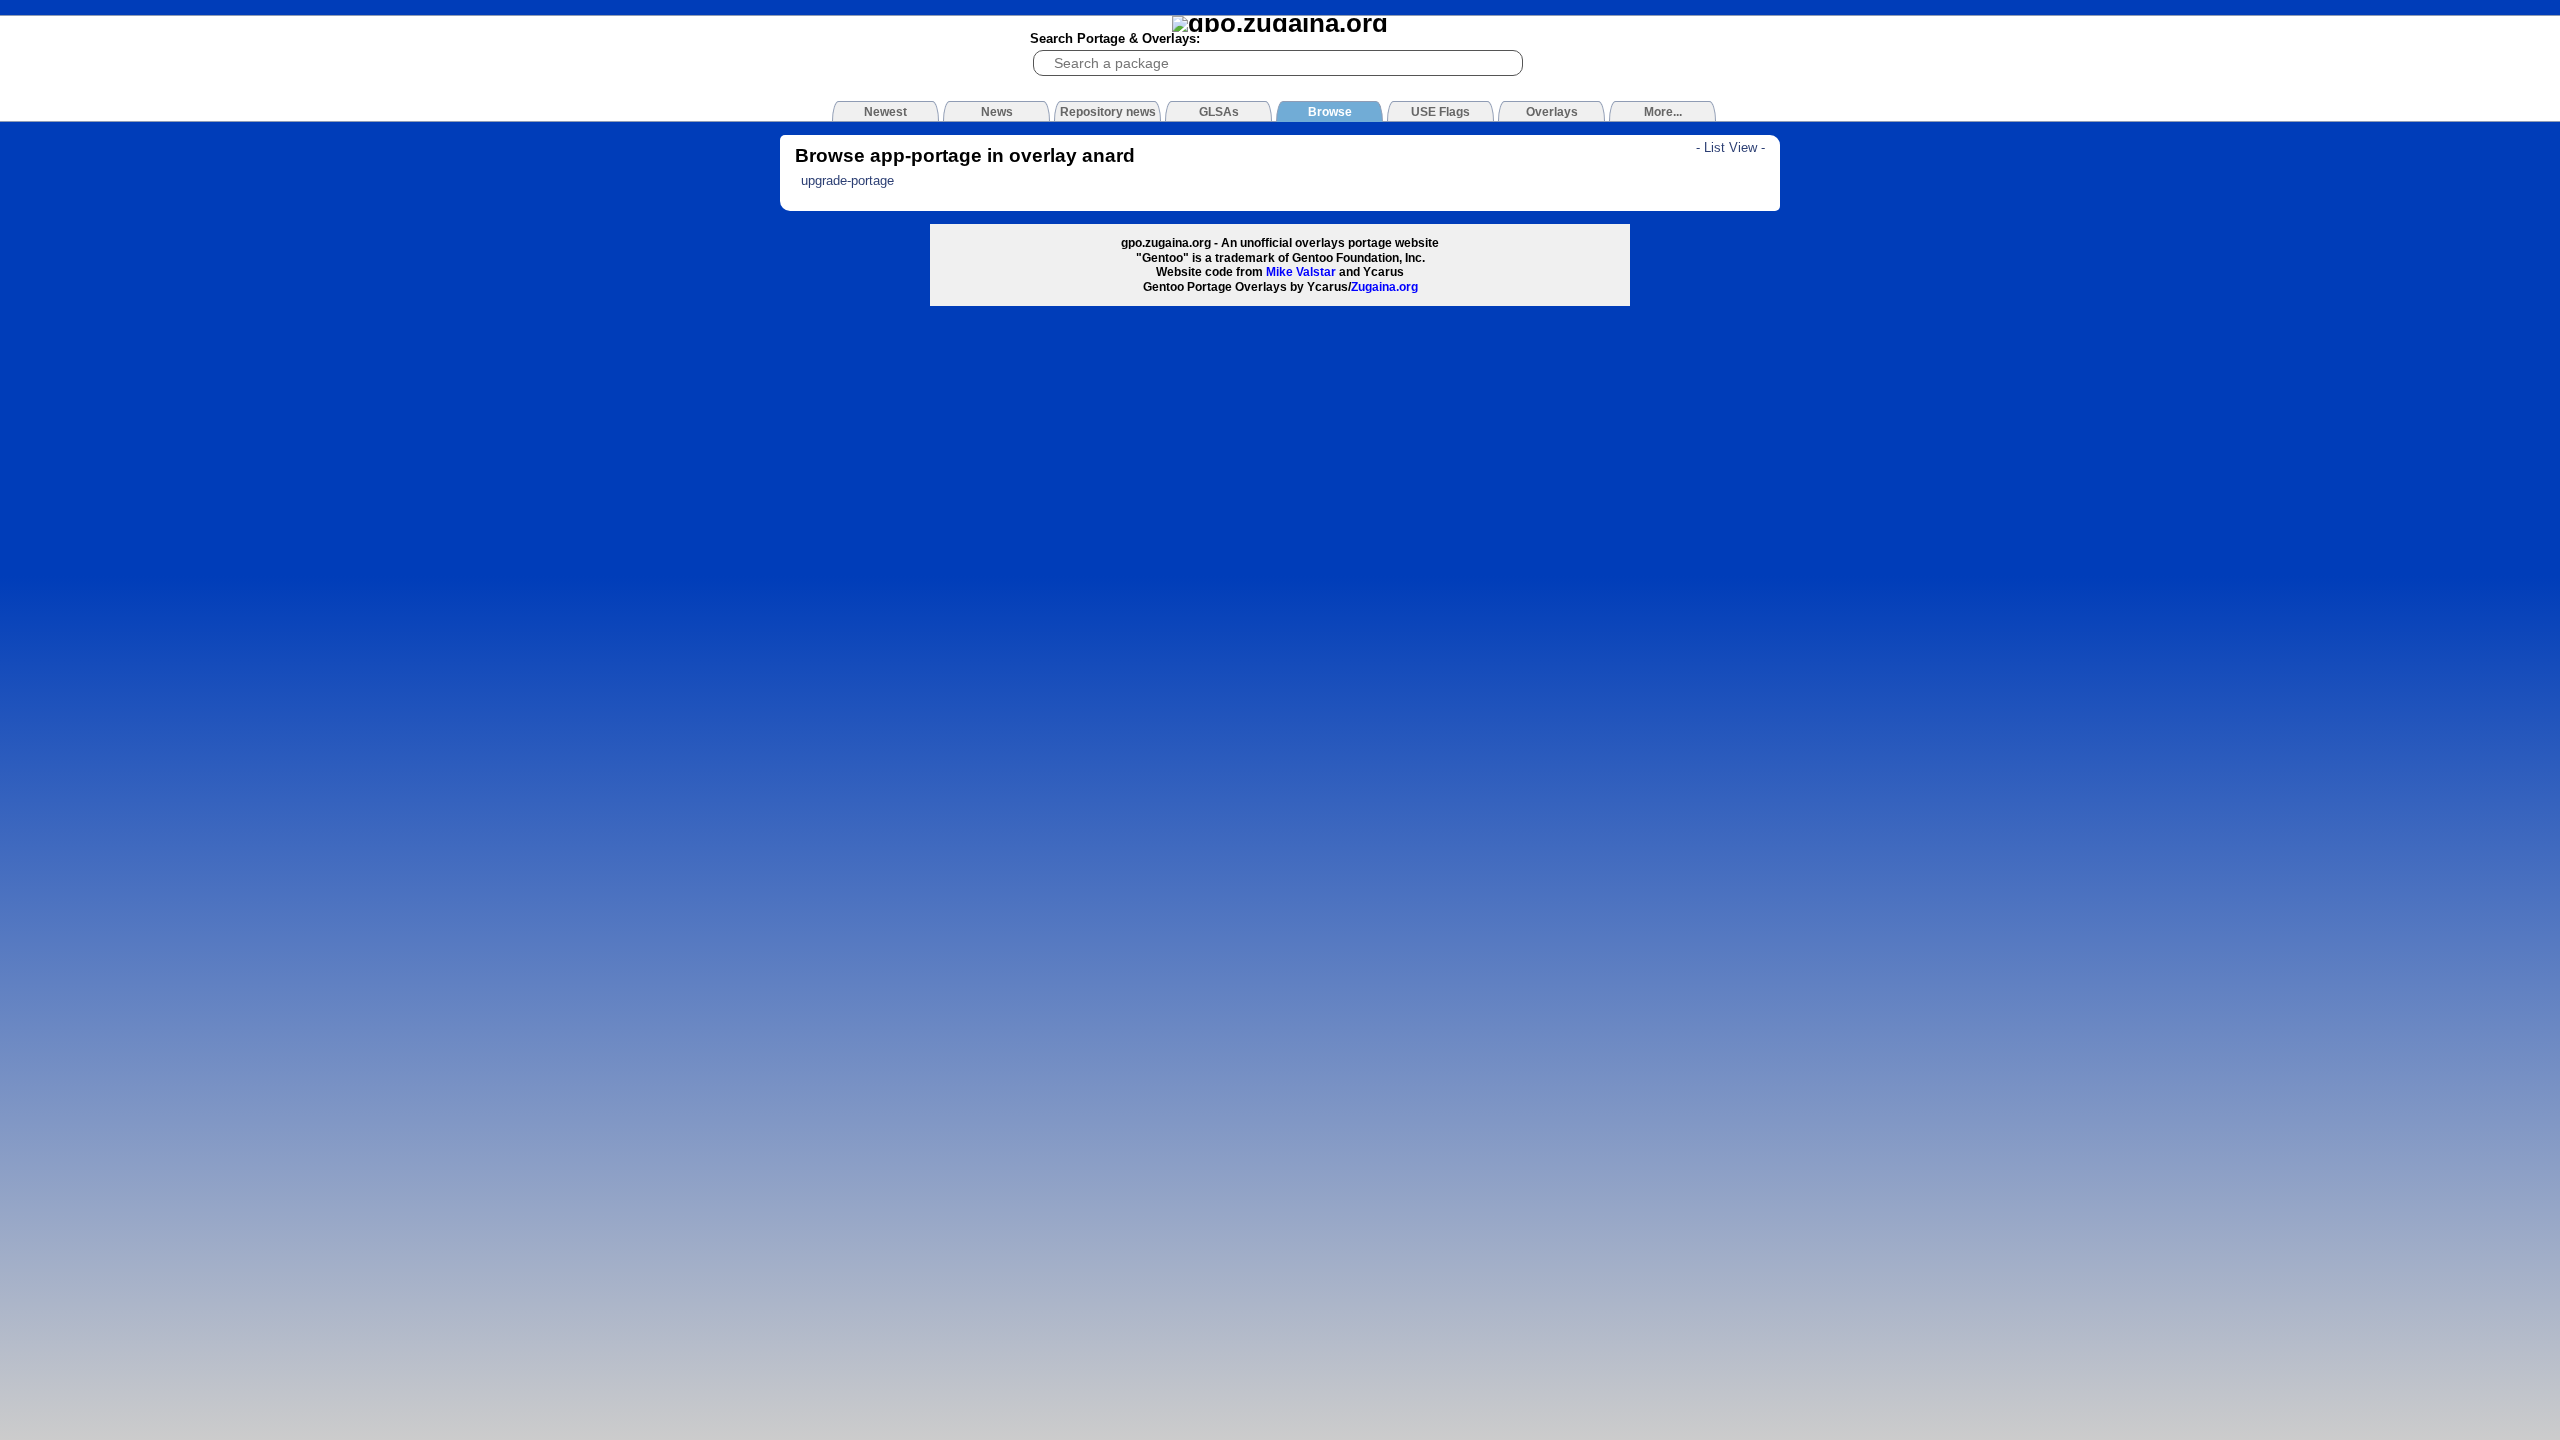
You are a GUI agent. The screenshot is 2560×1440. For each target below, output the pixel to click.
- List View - (1730, 147)
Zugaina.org (1384, 287)
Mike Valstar (1301, 272)
